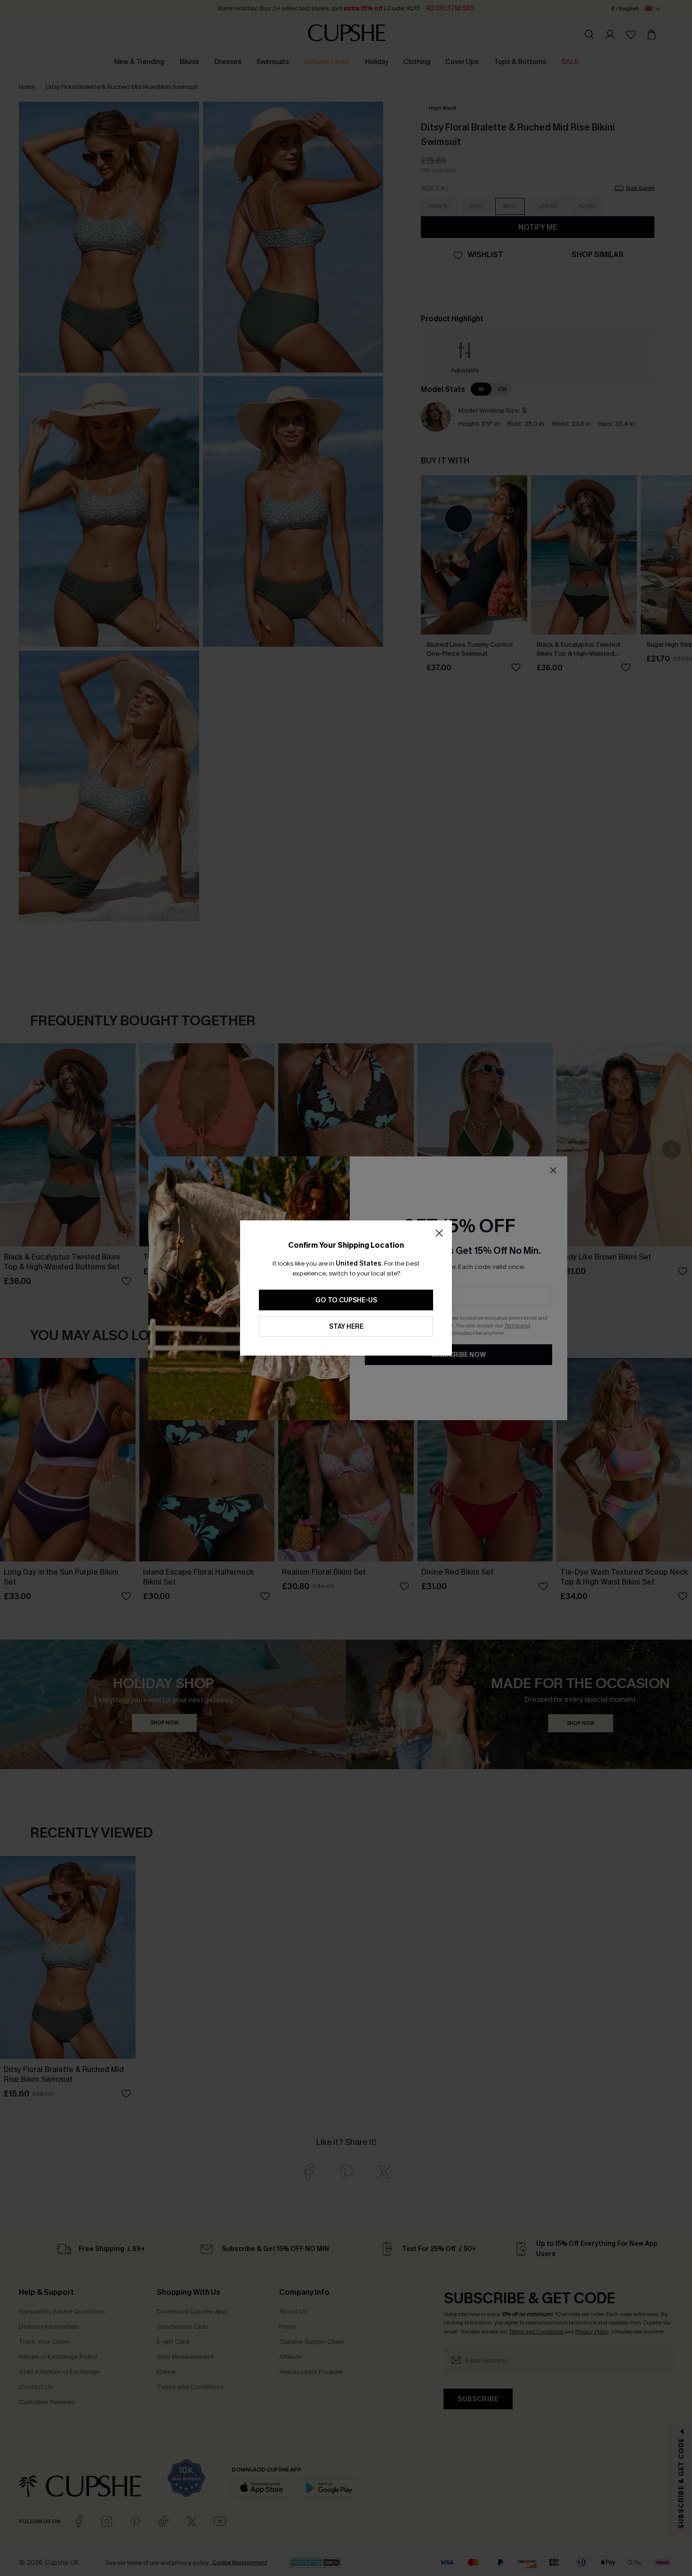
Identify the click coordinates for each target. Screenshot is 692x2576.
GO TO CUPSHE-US (346, 1300)
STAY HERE (346, 1327)
